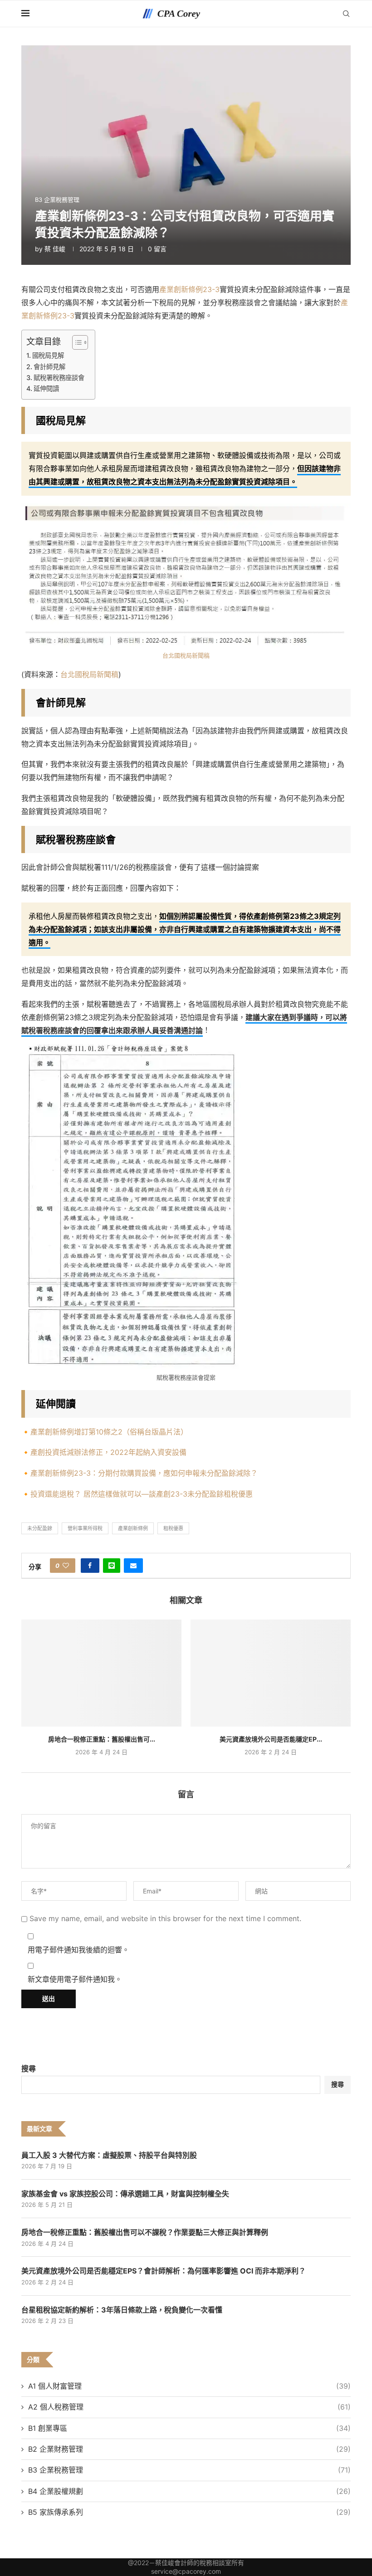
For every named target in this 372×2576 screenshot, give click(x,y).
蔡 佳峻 (55, 249)
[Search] (346, 14)
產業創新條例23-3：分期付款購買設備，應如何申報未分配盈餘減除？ (144, 1473)
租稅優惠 (173, 1528)
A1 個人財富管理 (189, 2386)
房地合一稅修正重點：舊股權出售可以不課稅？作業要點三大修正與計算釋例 (145, 2232)
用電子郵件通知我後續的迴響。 (78, 1950)
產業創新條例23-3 (189, 289)
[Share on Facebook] (90, 1566)
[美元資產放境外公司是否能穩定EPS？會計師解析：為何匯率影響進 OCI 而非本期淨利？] (271, 1673)
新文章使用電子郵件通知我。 (75, 1979)
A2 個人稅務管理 (189, 2407)
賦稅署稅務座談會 (59, 378)
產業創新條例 (133, 1528)
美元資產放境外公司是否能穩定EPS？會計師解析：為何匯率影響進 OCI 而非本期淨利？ (164, 2271)
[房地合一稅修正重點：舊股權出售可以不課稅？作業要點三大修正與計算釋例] (101, 1673)
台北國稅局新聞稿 (186, 655)
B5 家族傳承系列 (189, 2512)
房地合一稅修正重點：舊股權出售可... (102, 1739)
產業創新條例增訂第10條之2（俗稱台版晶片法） (109, 1432)
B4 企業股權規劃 (189, 2491)
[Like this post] (66, 1566)
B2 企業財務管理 (189, 2449)
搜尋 (29, 2069)
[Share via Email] (133, 1566)
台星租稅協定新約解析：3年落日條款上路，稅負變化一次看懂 (122, 2310)
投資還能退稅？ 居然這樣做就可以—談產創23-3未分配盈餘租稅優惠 (142, 1494)
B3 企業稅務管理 (189, 2470)
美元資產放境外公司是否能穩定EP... (271, 1739)
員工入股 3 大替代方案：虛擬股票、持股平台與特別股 (109, 2155)
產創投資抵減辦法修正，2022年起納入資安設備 (108, 1452)
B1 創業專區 (189, 2428)
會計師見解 (49, 367)
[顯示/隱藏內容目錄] (76, 342)
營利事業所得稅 (85, 1528)
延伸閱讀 (46, 388)
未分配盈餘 (40, 1528)
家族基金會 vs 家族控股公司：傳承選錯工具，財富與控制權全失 (125, 2194)
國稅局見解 (48, 355)
